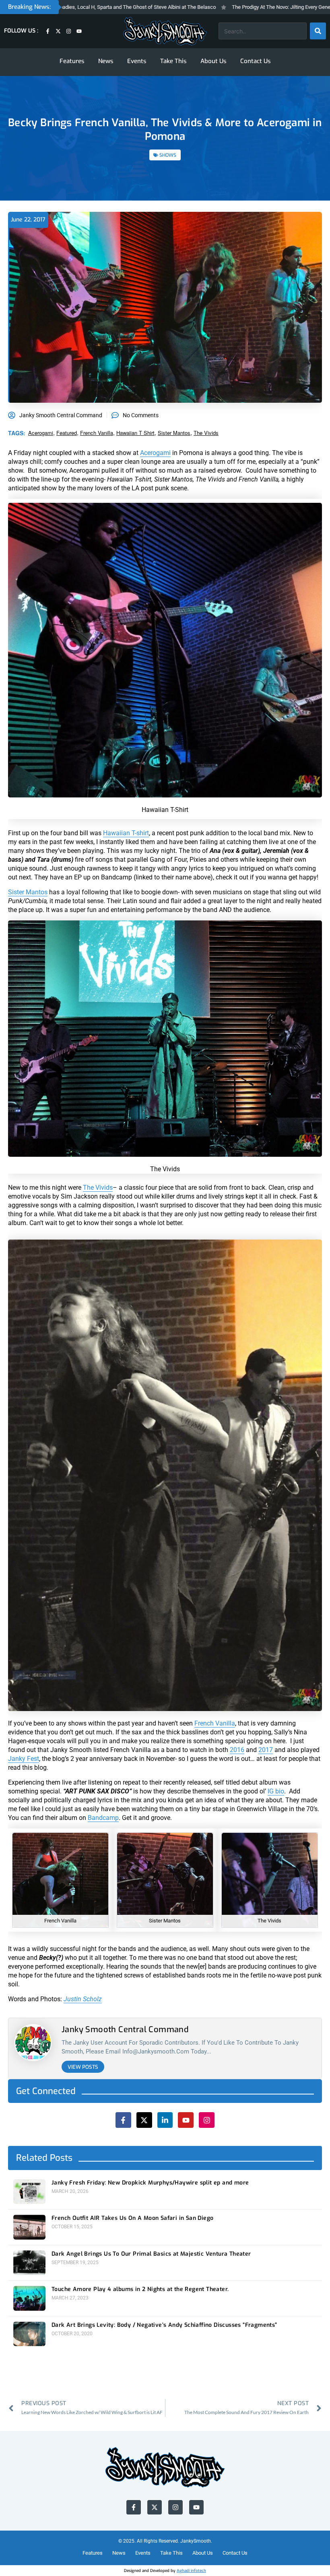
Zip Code (117, 1242)
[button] (226, 1205)
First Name (120, 1273)
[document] (165, 1288)
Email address (124, 1304)
